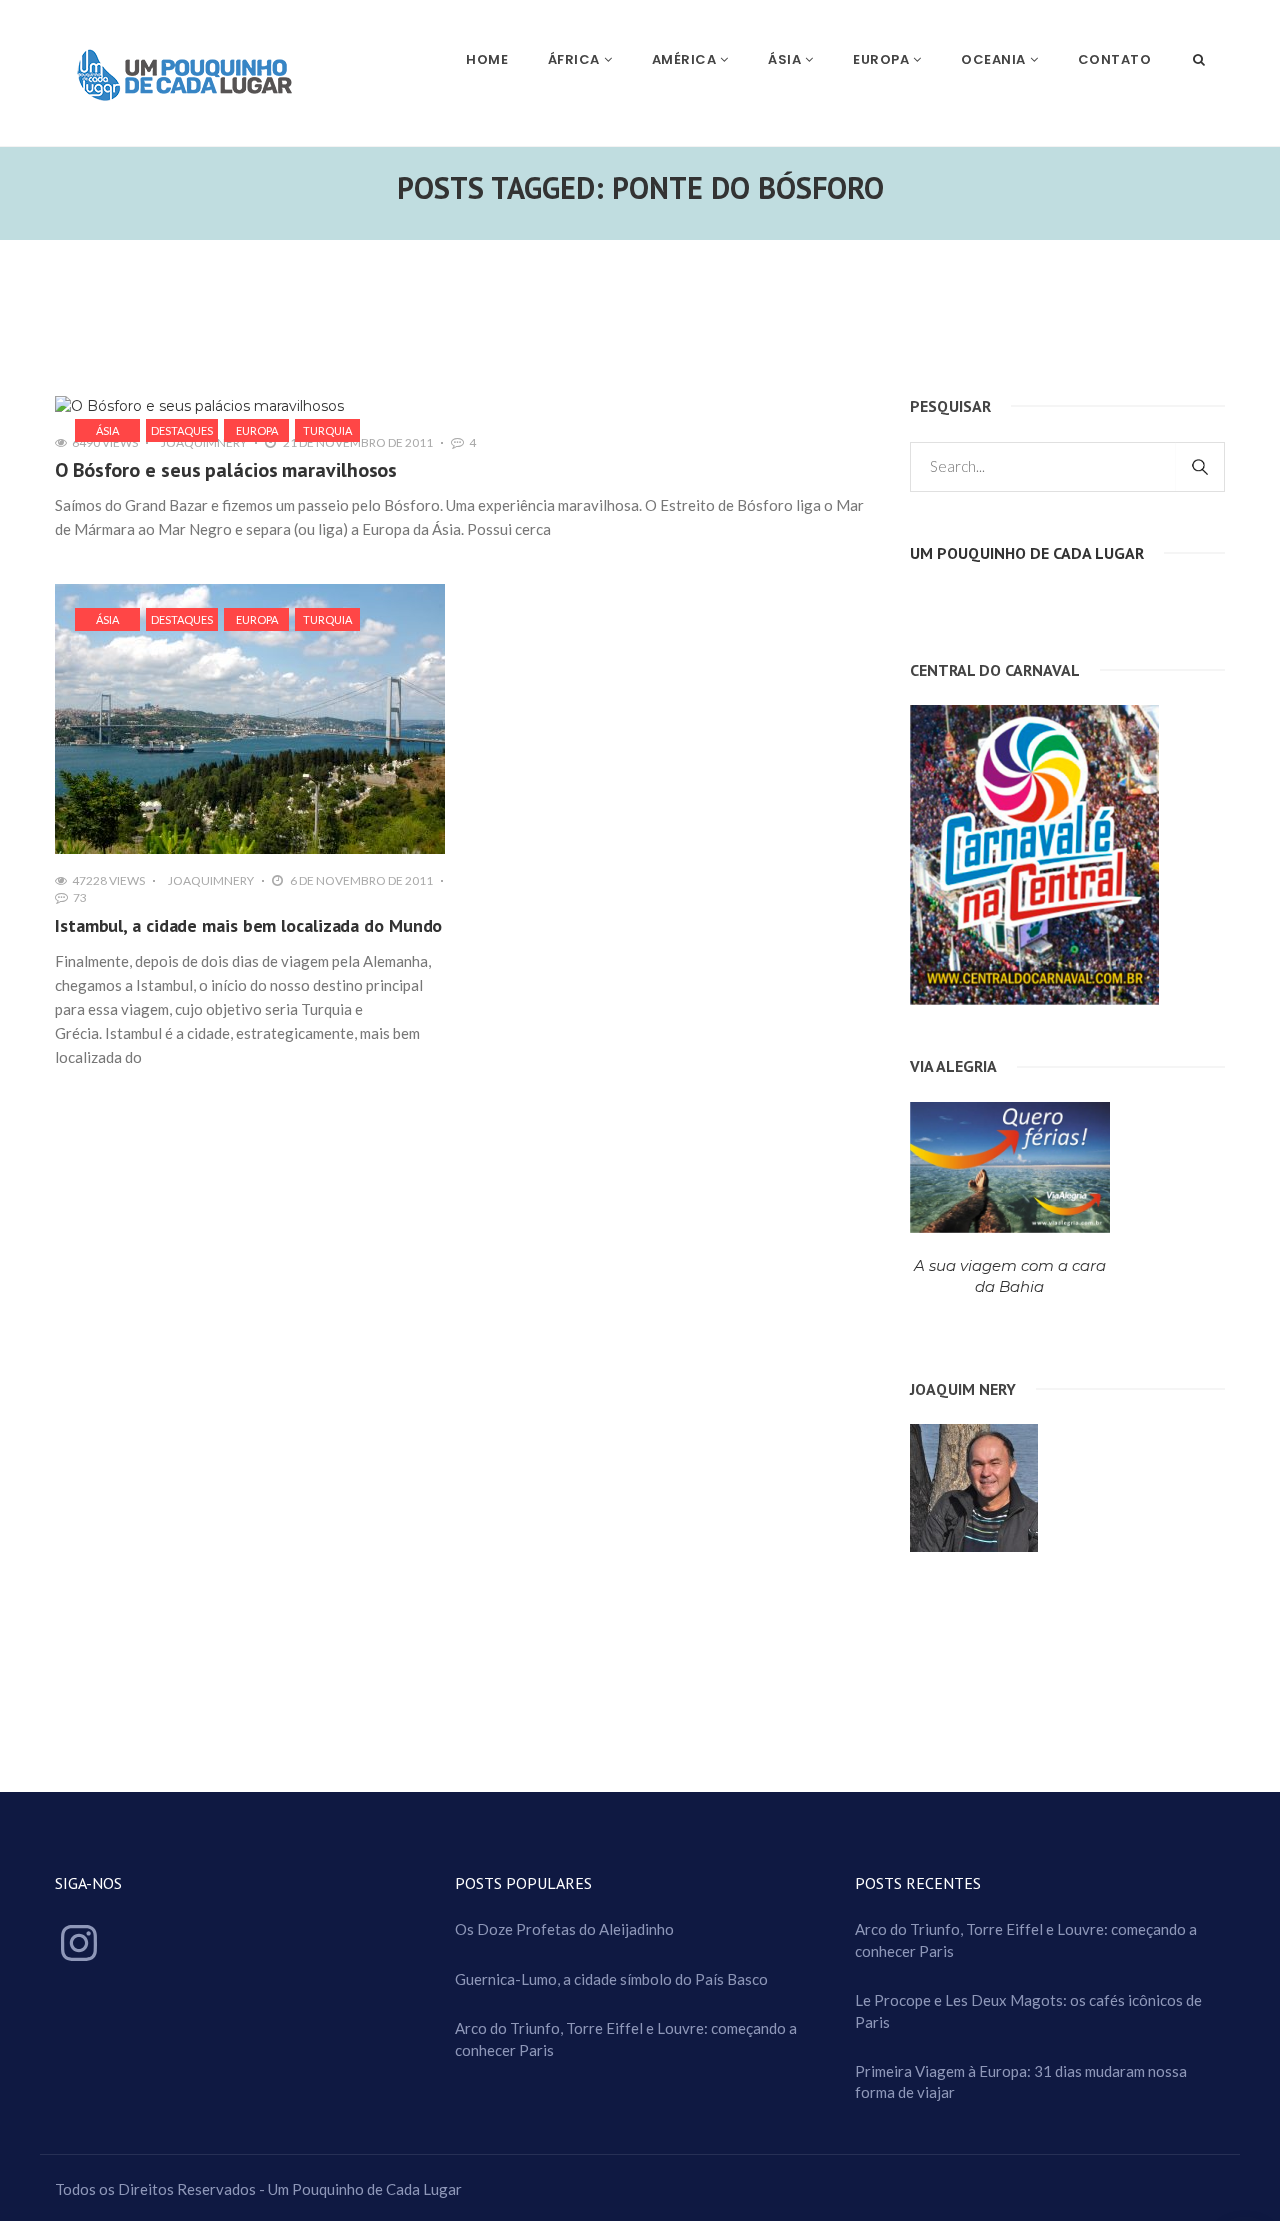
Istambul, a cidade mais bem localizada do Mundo (248, 925)
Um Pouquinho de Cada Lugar (1027, 553)
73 (80, 897)
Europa (257, 430)
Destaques (182, 430)
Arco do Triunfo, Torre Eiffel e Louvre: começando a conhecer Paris (626, 2038)
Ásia (107, 430)
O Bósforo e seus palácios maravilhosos (226, 470)
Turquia (327, 430)
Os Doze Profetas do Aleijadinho (564, 1929)
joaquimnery (204, 442)
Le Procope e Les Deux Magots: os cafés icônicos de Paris (1028, 2010)
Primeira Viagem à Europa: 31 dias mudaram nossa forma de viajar (1021, 2081)
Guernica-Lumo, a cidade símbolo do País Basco (611, 1979)
